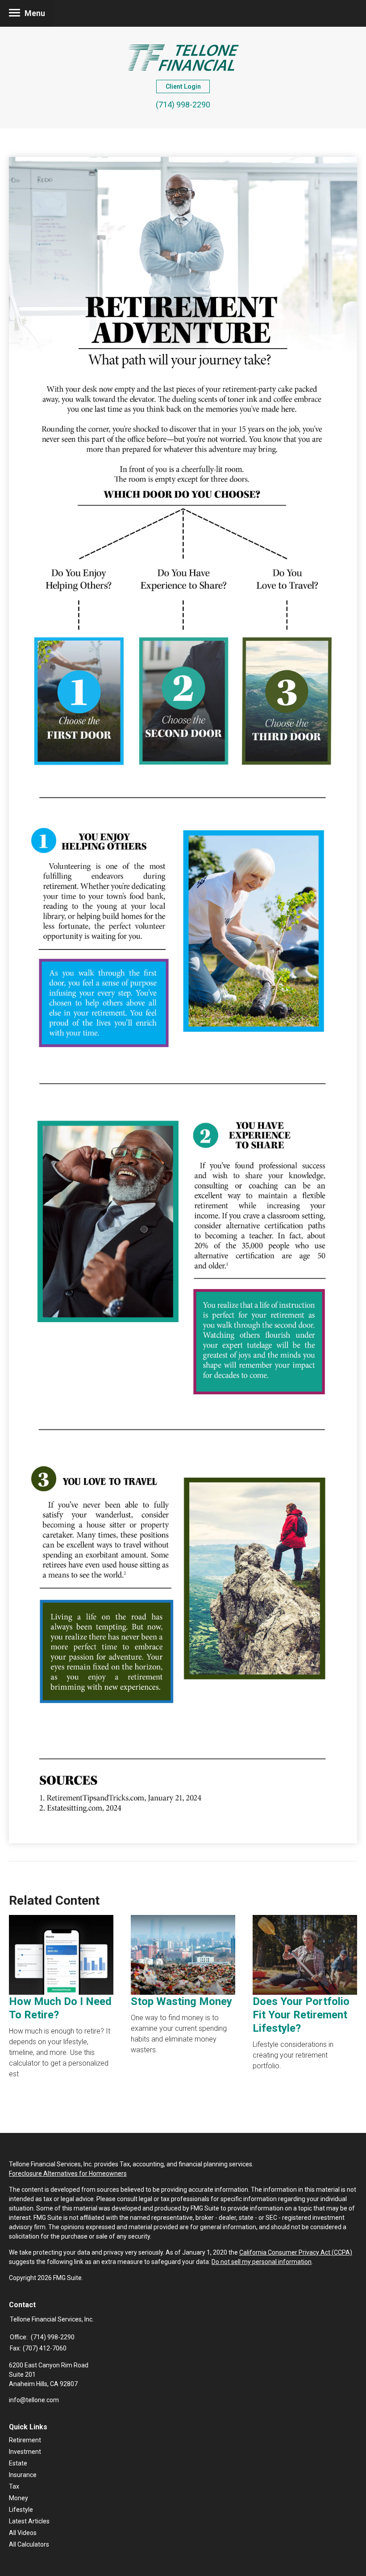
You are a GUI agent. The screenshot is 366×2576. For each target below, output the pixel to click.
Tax (14, 2486)
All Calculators (29, 2544)
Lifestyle (21, 2510)
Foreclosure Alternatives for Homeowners (68, 2173)
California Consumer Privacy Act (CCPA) (296, 2252)
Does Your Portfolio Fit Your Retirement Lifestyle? (301, 2015)
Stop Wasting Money (181, 2001)
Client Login (183, 86)
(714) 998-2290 (183, 105)
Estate (18, 2463)
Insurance (23, 2475)
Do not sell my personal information (262, 2262)
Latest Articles (29, 2521)
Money (19, 2498)
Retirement (25, 2440)
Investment (25, 2452)
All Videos (23, 2533)
